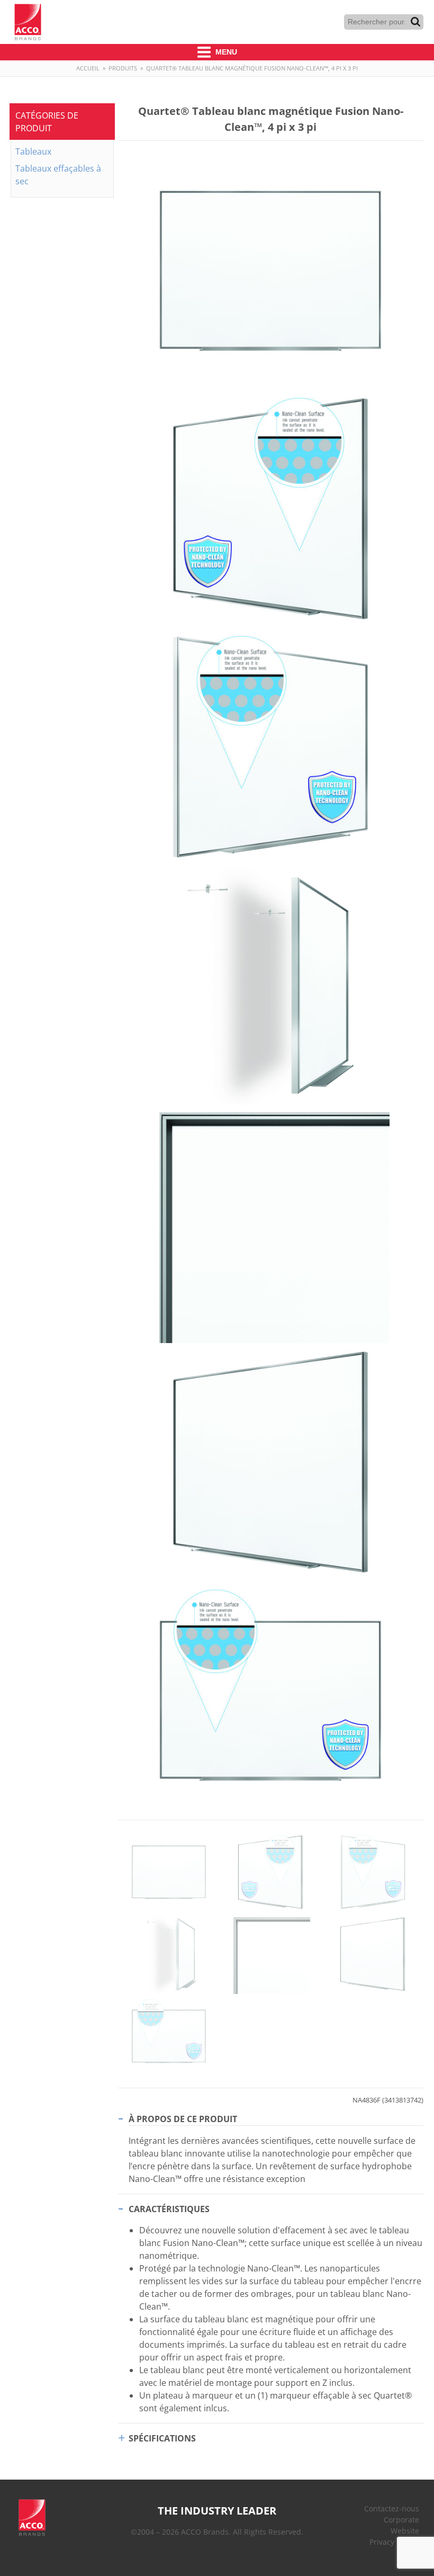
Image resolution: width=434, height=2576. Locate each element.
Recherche (415, 22)
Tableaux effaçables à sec (58, 175)
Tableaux (33, 151)
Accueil (88, 68)
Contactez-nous (392, 2508)
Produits (123, 68)
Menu (225, 52)
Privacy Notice (394, 2542)
